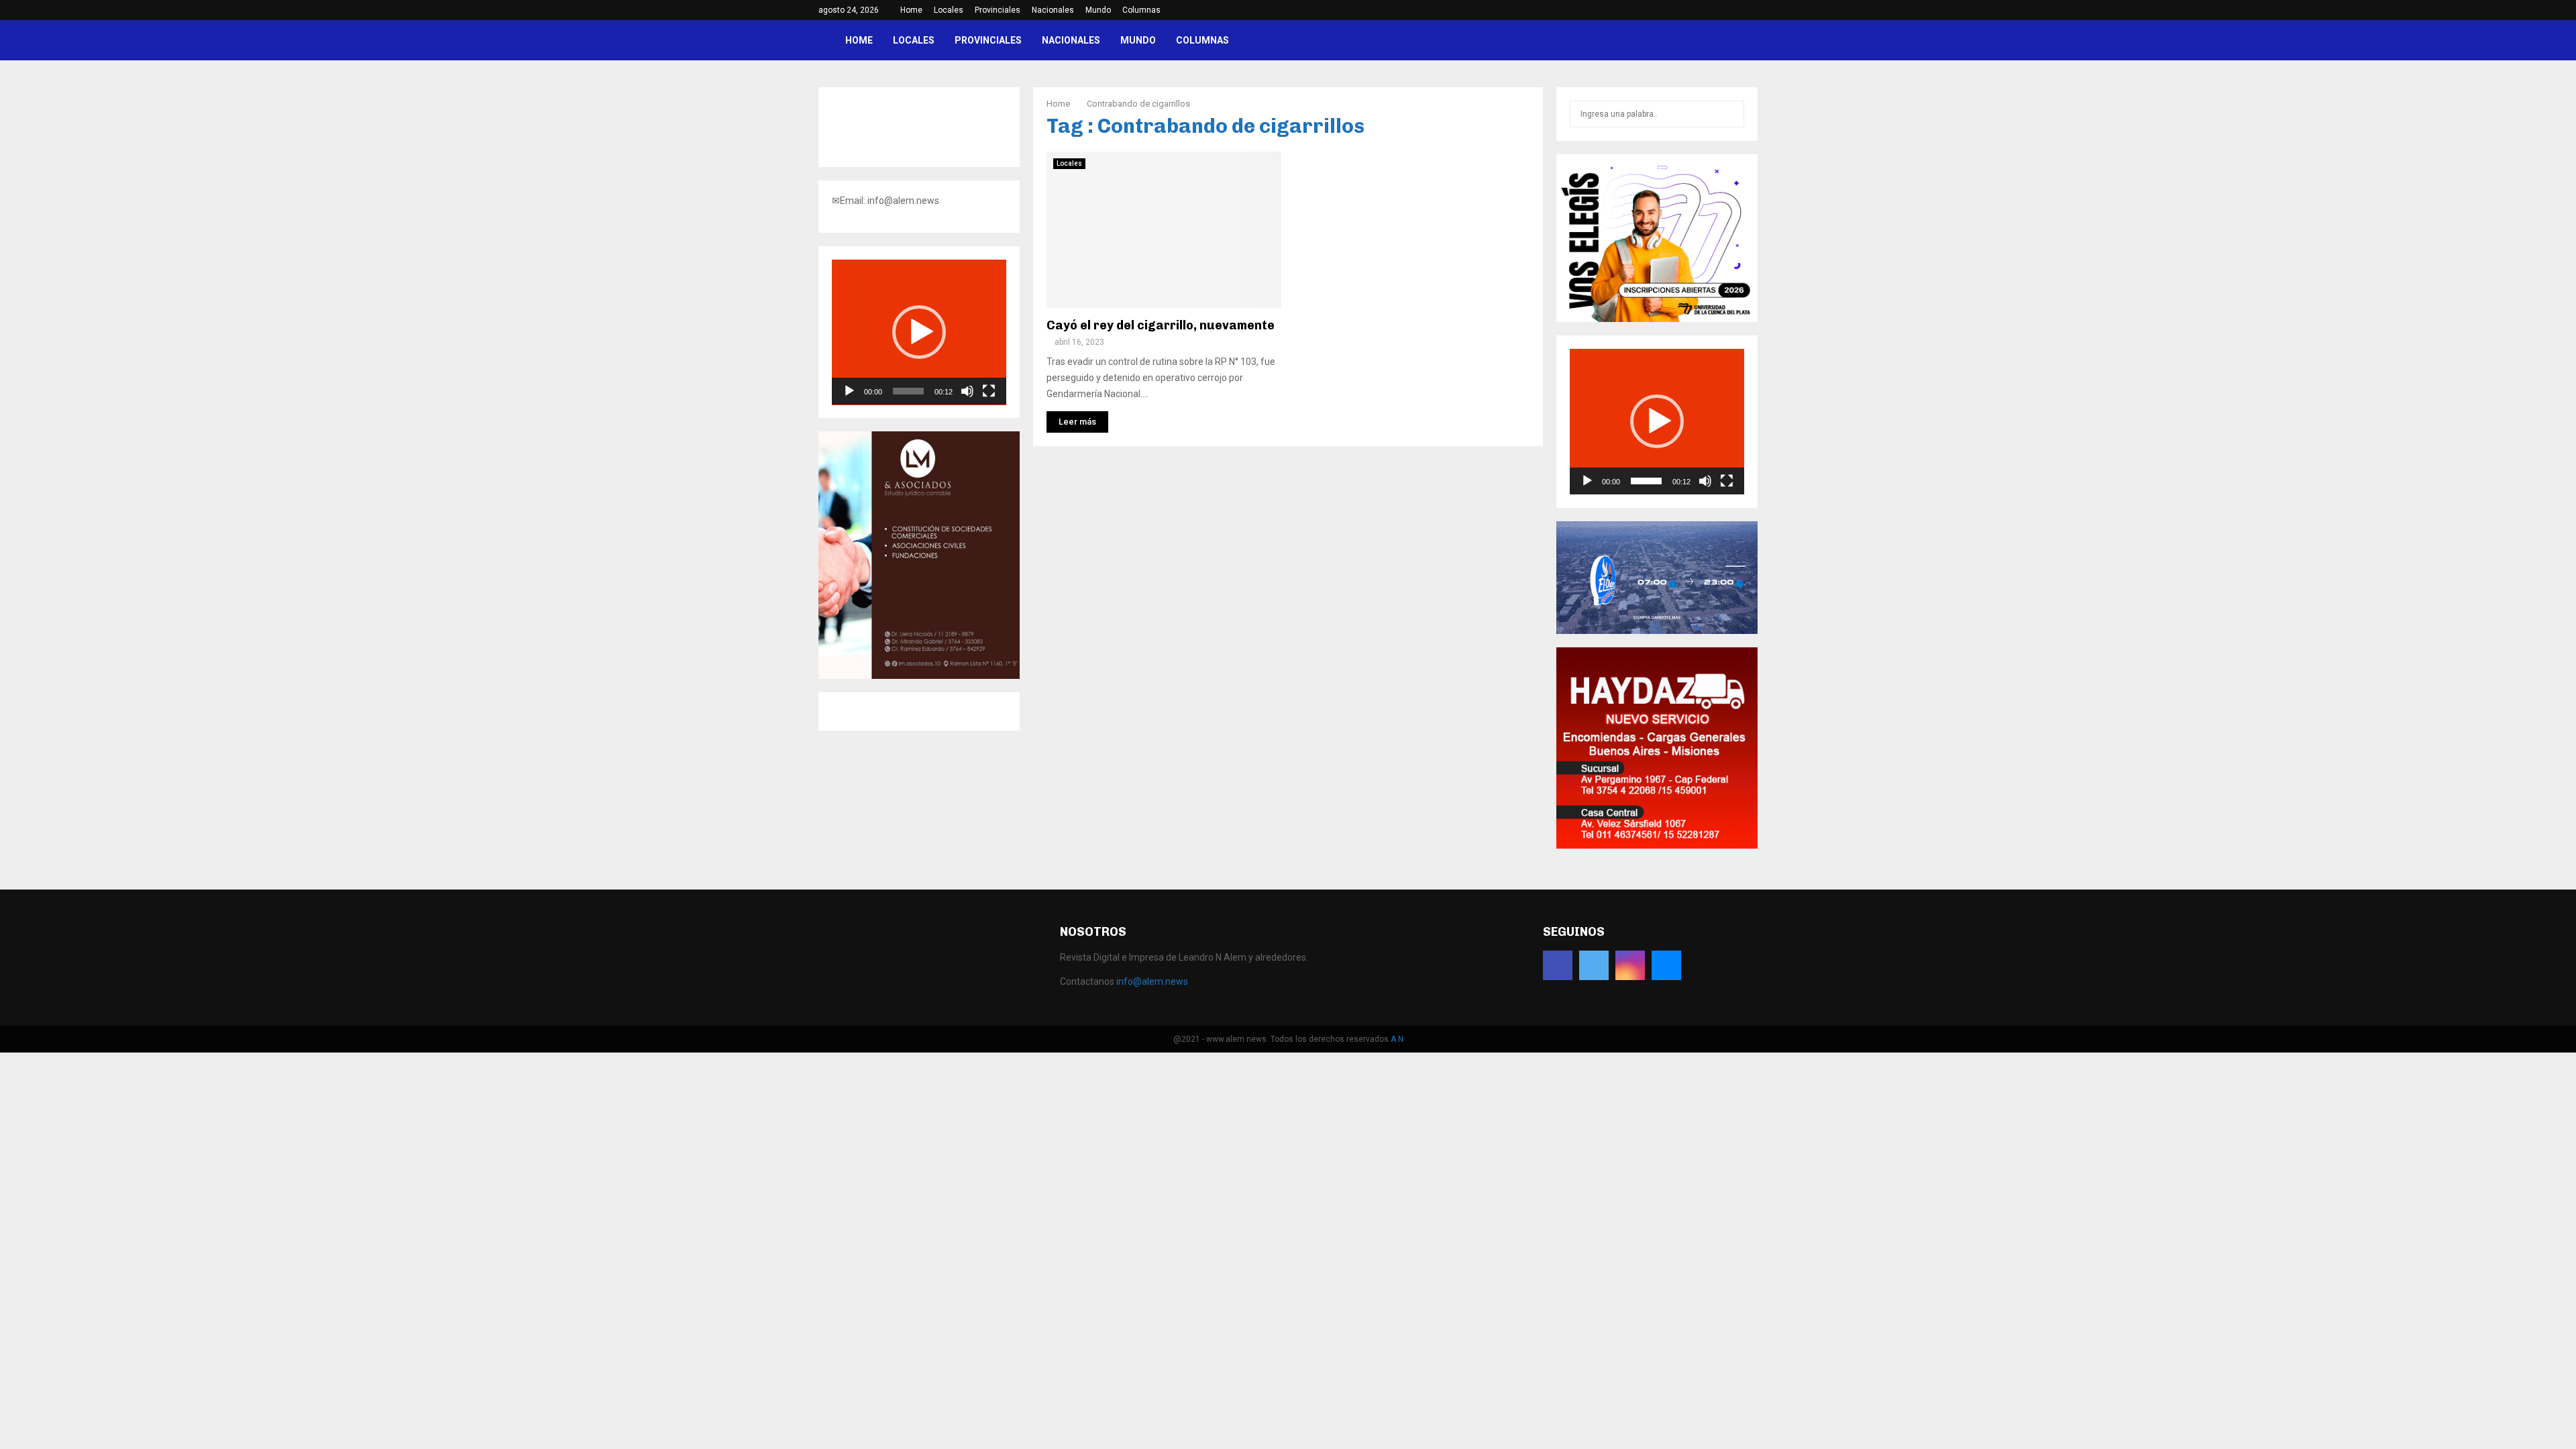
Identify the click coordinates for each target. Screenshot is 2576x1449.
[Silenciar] (967, 391)
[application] (919, 332)
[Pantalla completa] (989, 391)
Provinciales (998, 10)
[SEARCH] (1730, 114)
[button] (919, 332)
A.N (1397, 1039)
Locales (949, 10)
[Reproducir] (849, 391)
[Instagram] (1630, 965)
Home (911, 10)
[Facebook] (1558, 965)
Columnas (1141, 10)
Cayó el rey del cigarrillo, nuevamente (1161, 325)
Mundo (1098, 10)
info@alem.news (1152, 981)
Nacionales (1053, 10)
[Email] (1666, 965)
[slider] (908, 391)
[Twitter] (1594, 965)
